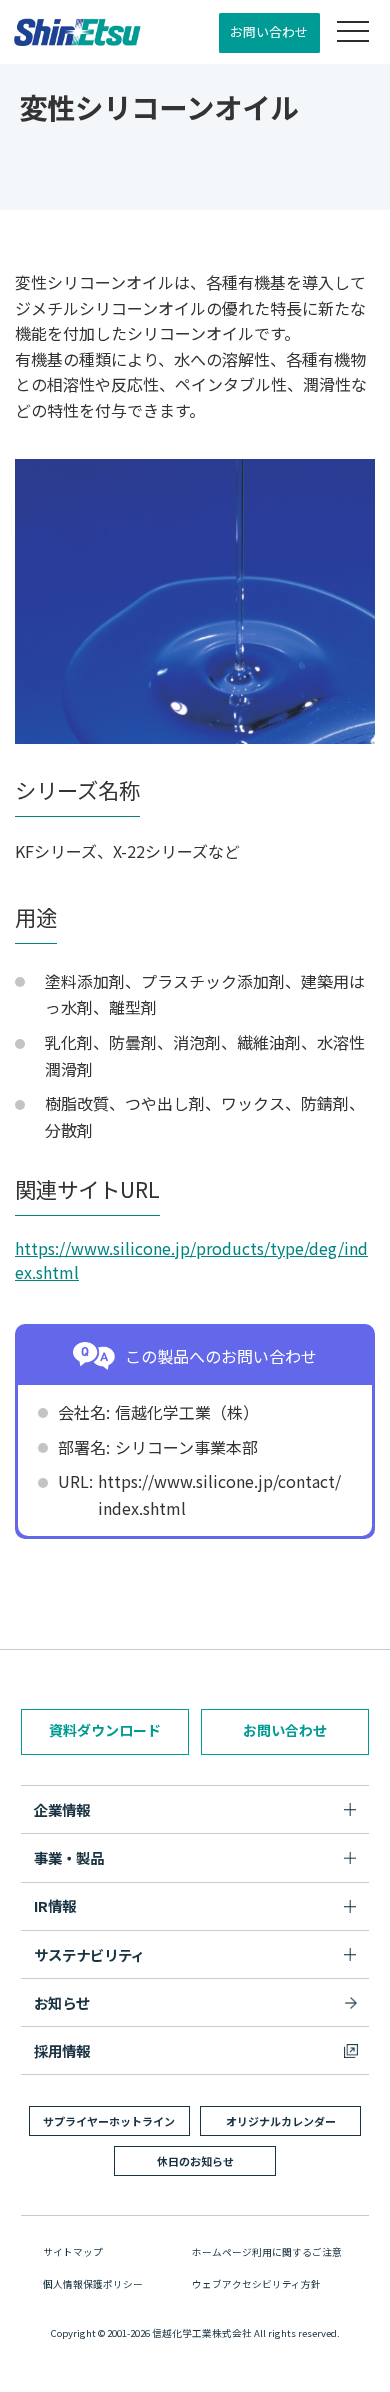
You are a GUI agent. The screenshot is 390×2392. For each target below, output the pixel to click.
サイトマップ (73, 2252)
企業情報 (62, 1809)
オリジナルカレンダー (281, 2121)
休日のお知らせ (195, 2161)
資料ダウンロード (105, 1730)
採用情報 (62, 2050)
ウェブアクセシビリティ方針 (256, 2284)
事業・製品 (69, 1857)
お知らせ (62, 2002)
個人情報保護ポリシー (93, 2284)
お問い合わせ (269, 31)
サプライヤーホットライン (109, 2121)
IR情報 (55, 1905)
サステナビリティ (89, 1954)
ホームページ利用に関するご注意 (267, 2252)
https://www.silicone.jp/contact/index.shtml (219, 1494)
